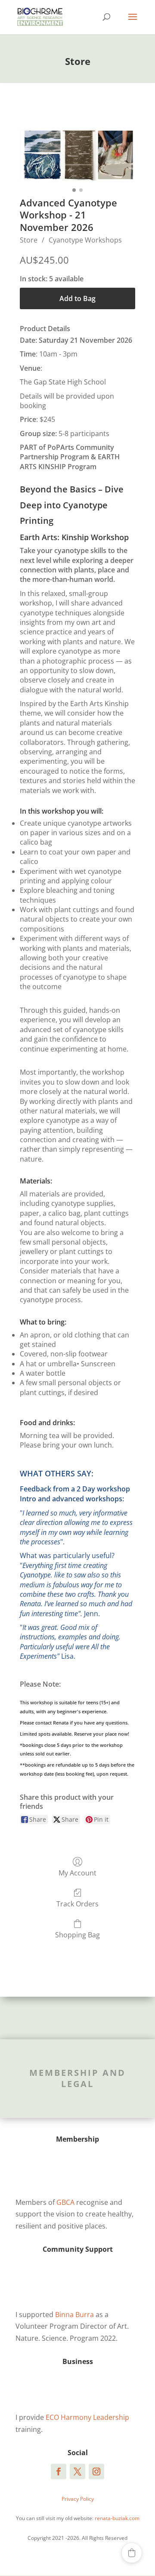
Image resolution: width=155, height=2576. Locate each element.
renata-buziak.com (117, 2518)
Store (29, 240)
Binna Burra (74, 2315)
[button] (132, 2553)
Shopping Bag (77, 1935)
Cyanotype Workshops (85, 240)
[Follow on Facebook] (59, 2471)
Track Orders (77, 1904)
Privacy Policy (78, 2499)
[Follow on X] (77, 2471)
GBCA (65, 2202)
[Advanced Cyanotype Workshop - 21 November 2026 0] (77, 155)
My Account (77, 1873)
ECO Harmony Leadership (87, 2417)
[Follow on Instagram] (96, 2471)
